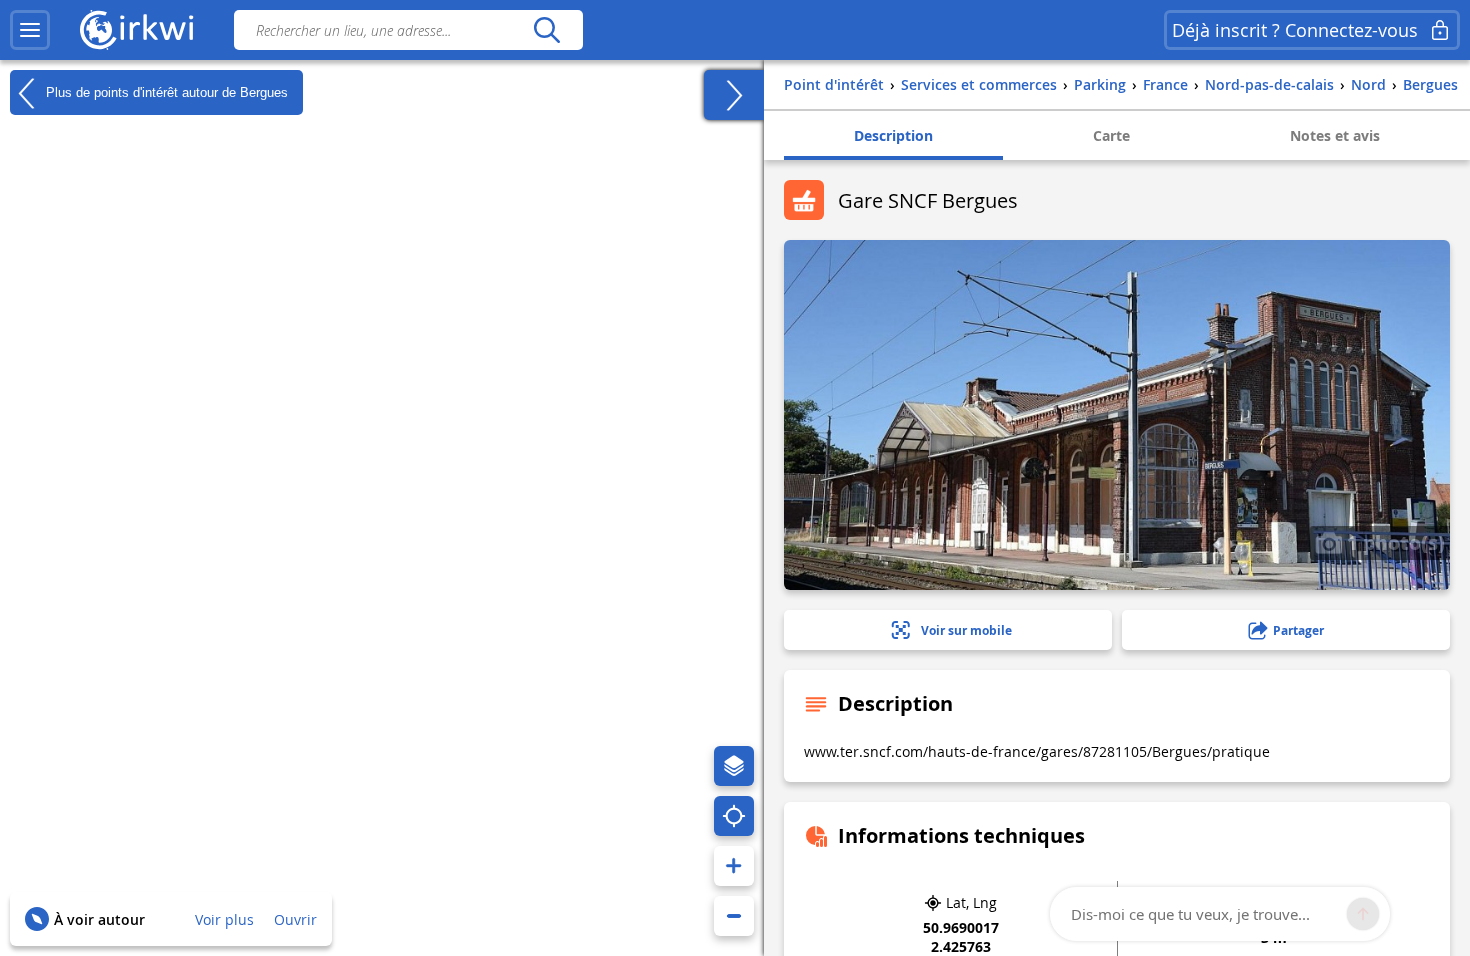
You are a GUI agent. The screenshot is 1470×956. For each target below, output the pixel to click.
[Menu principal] (30, 30)
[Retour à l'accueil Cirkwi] (137, 30)
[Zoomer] (734, 866)
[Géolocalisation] (734, 816)
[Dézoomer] (734, 916)
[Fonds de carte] (734, 766)
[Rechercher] (546, 30)
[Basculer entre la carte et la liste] (734, 95)
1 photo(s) (1393, 542)
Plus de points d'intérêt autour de (165, 91)
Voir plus (224, 919)
